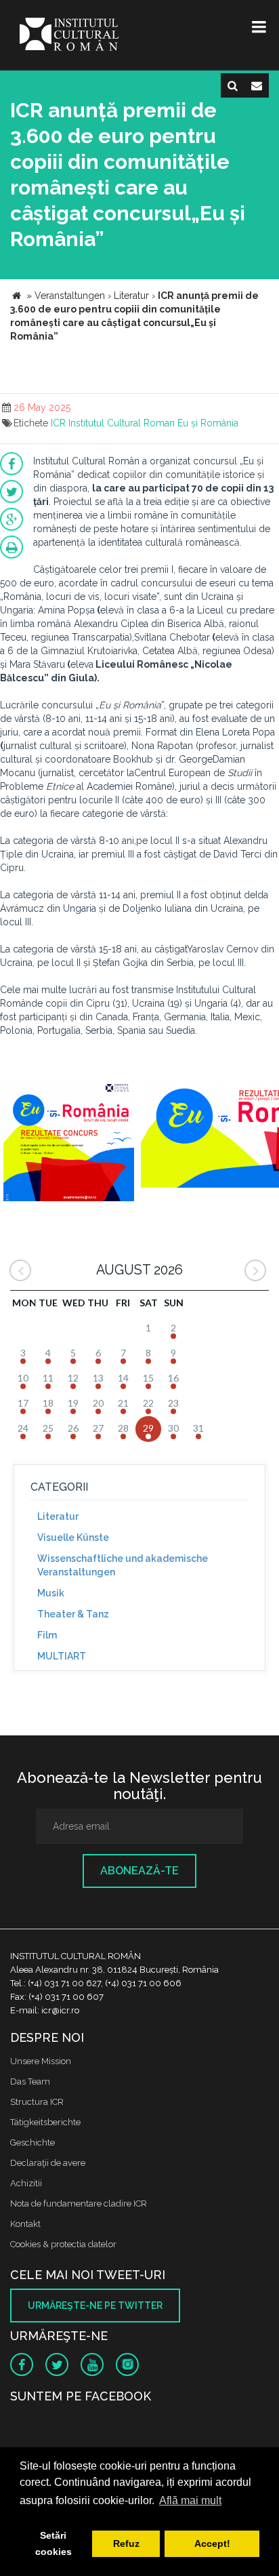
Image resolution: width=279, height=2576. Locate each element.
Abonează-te (139, 1871)
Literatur (58, 1516)
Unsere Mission (41, 2061)
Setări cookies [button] (53, 2543)
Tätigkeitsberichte (45, 2122)
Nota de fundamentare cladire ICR (79, 2203)
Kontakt (25, 2224)
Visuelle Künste (73, 1537)
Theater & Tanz (73, 1614)
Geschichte (33, 2142)
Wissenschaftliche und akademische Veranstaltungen (123, 1565)
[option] (69, 1142)
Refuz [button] (126, 2543)
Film (47, 1635)
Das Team (30, 2081)
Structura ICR (37, 2102)
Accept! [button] (212, 2543)
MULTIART (62, 1656)
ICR (58, 423)
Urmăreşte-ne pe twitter (95, 2306)
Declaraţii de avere (48, 2163)
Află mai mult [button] (190, 2500)
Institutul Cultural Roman (122, 423)
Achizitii (26, 2183)
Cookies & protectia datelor (63, 2244)
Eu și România (208, 423)
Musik (51, 1593)
